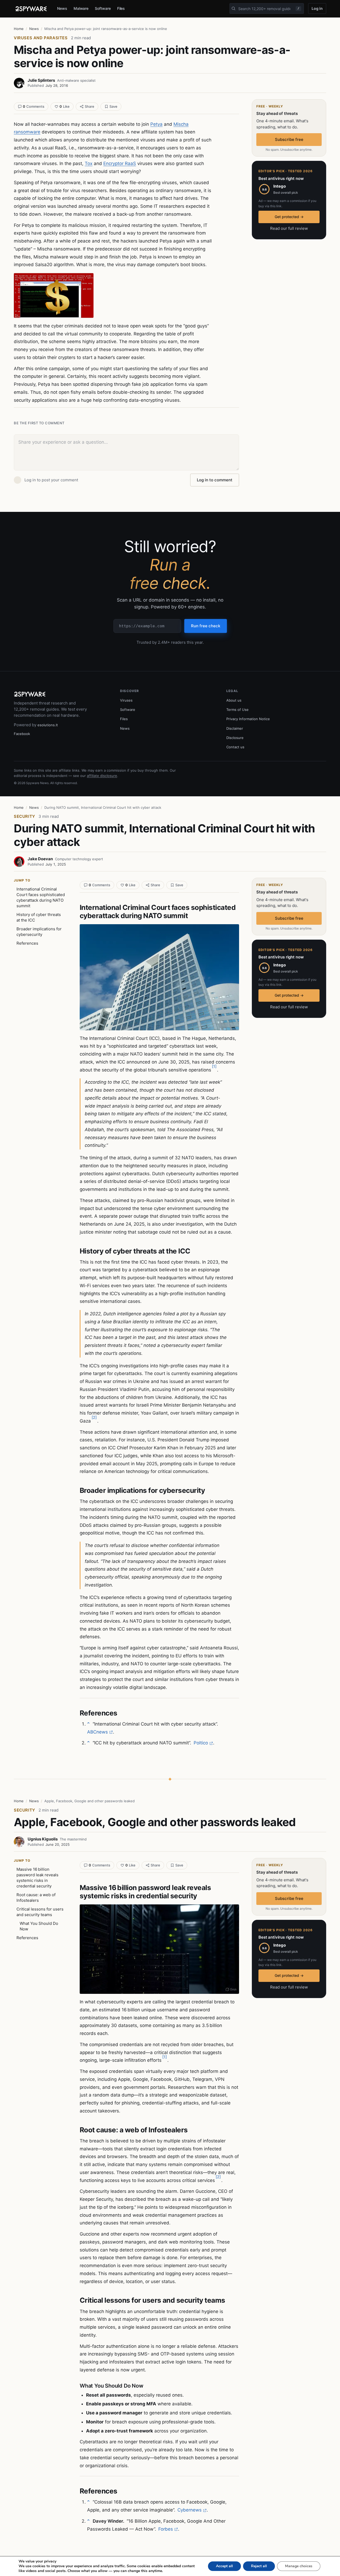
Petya (156, 124)
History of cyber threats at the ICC (39, 917)
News (62, 8)
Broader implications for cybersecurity (39, 932)
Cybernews (190, 2510)
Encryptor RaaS (120, 163)
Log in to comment (215, 480)
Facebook (22, 734)
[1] (214, 1066)
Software (103, 8)
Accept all (224, 2566)
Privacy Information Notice (248, 719)
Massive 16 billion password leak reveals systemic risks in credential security (37, 1878)
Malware (81, 8)
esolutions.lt (48, 725)
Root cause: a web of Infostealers (36, 1898)
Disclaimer (235, 728)
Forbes (166, 2529)
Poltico (201, 1743)
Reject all (259, 2566)
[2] (94, 1417)
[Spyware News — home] (31, 9)
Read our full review (289, 228)
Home (19, 29)
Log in (317, 8)
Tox (89, 163)
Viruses (126, 700)
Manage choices (299, 2566)
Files (121, 8)
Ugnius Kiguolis (43, 1839)
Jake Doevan (40, 859)
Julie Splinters (41, 80)
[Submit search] (233, 8)
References (27, 943)
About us (234, 700)
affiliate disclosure (102, 776)
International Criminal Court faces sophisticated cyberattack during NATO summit (41, 897)
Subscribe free (289, 139)
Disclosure (235, 738)
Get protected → (289, 217)
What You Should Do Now (39, 1926)
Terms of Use (237, 710)
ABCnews (97, 1732)
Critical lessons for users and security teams (40, 1912)
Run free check (206, 626)
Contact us (235, 747)
